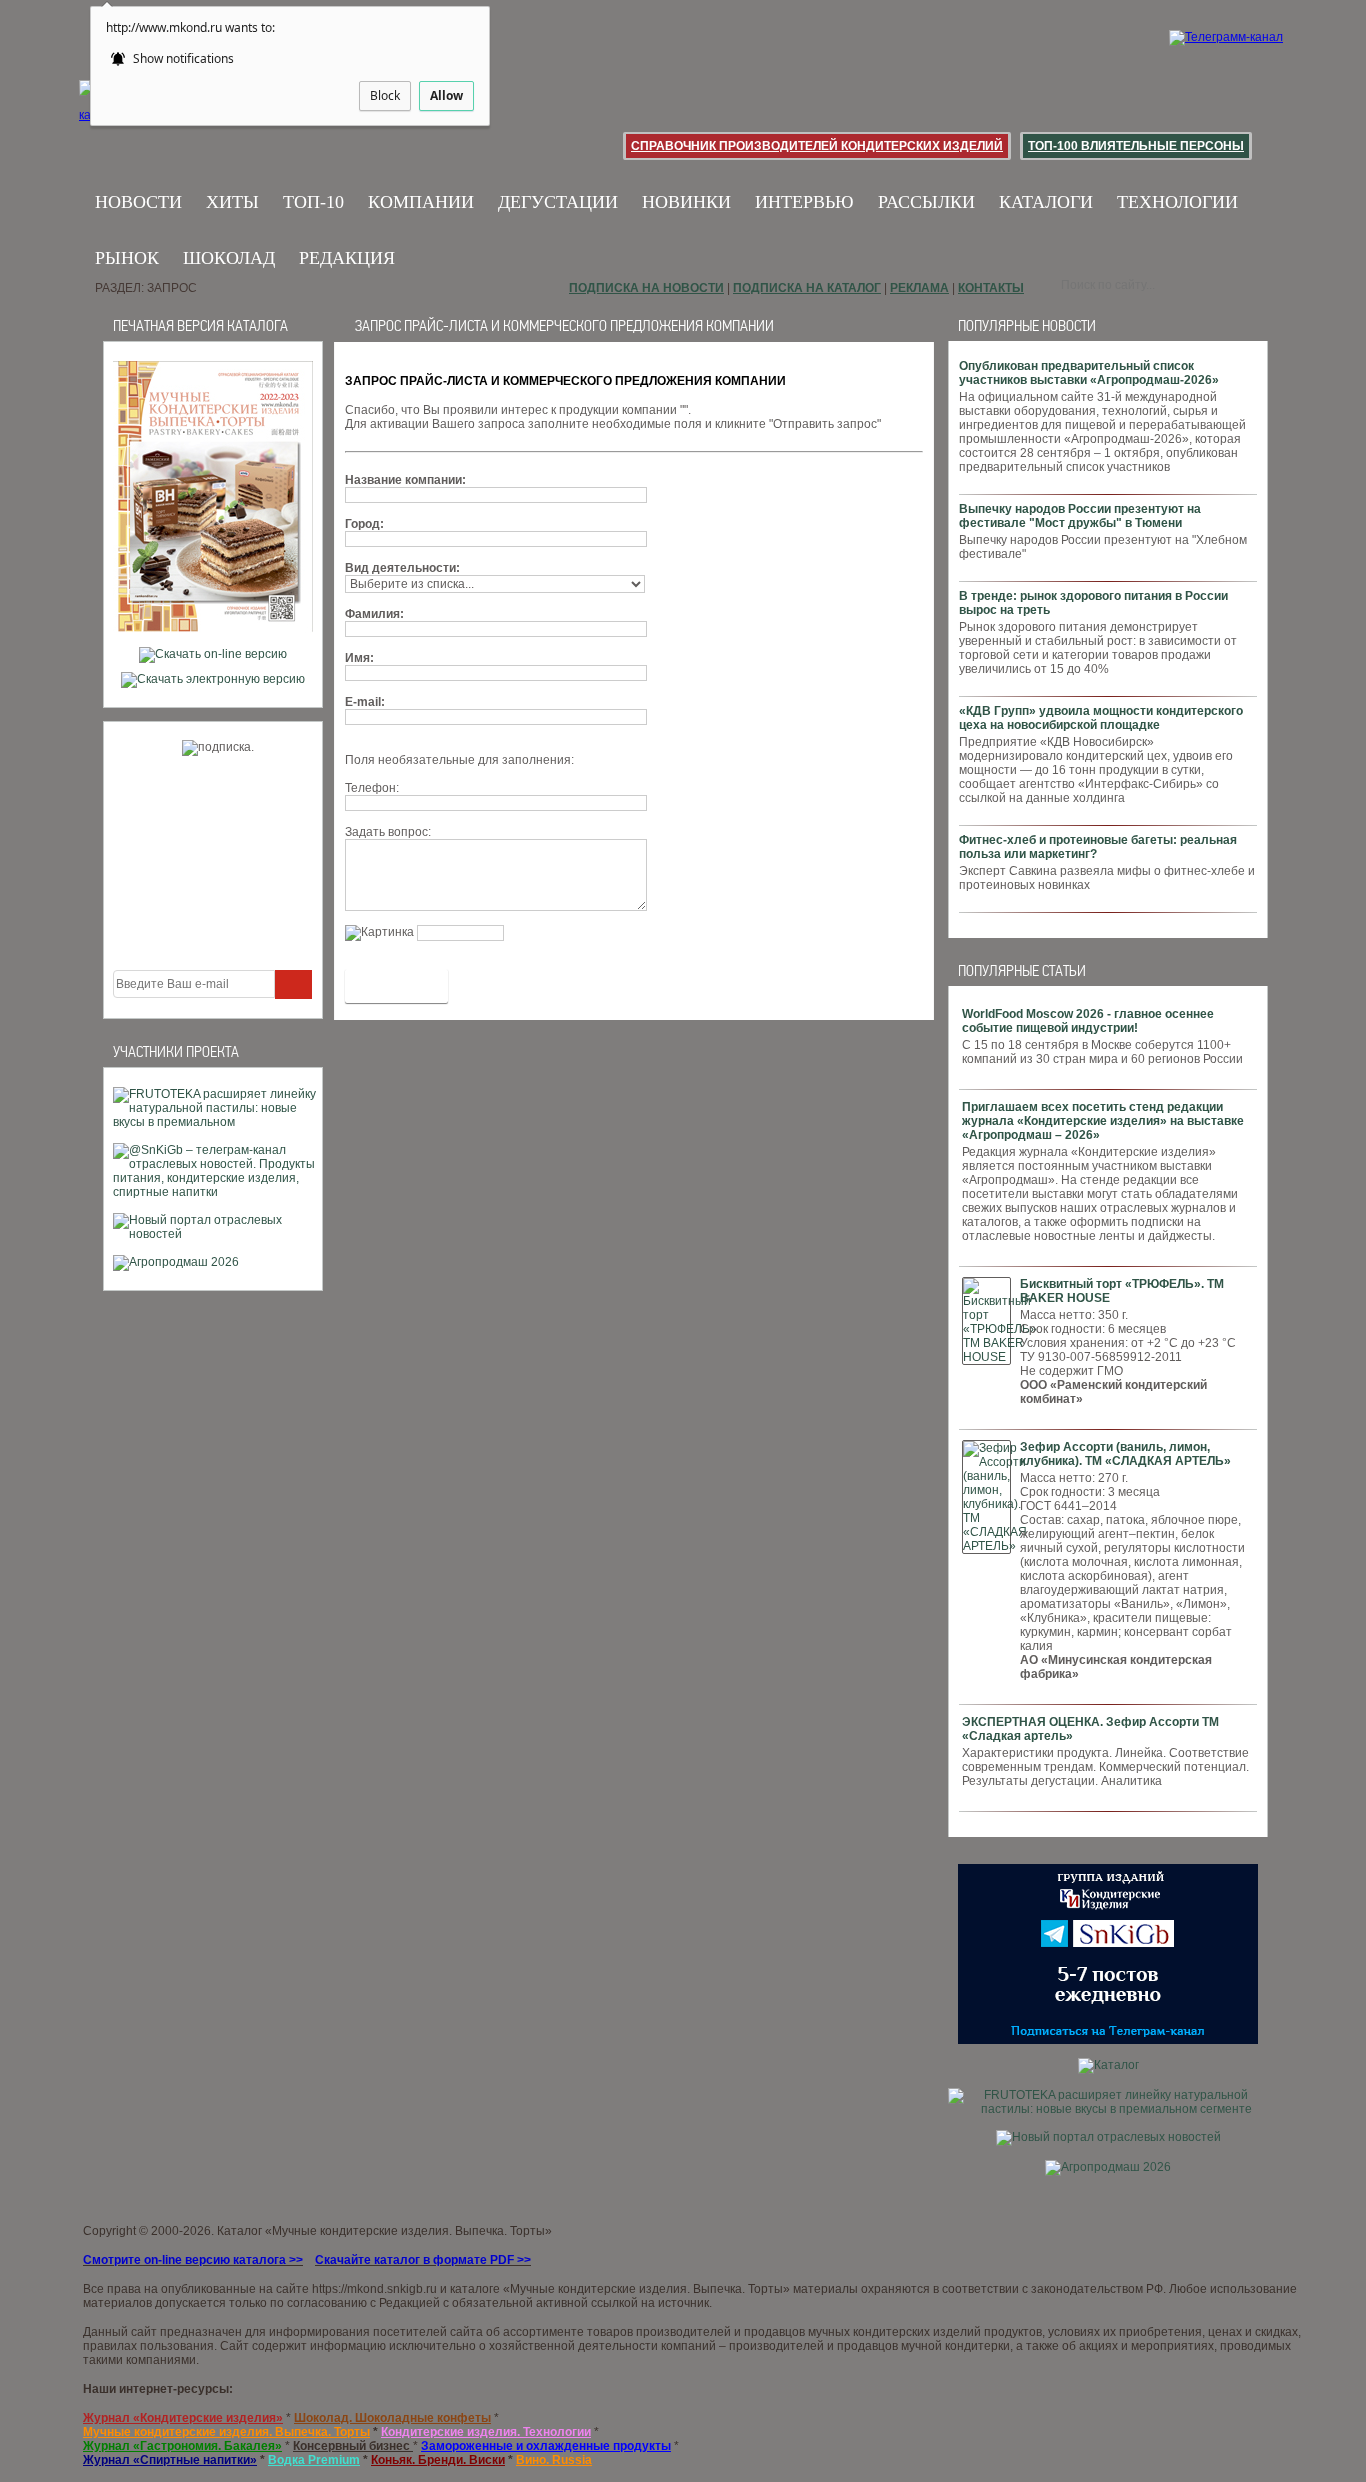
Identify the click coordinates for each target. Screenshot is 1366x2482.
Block (385, 95)
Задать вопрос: (388, 832)
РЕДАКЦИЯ (347, 258)
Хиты (232, 202)
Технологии (1177, 202)
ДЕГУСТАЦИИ (558, 202)
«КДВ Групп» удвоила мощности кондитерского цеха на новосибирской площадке (1101, 718)
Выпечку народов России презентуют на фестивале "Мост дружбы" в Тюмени (1080, 516)
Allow (446, 95)
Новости (138, 202)
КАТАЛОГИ (1046, 202)
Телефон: (372, 788)
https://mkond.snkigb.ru (374, 2289)
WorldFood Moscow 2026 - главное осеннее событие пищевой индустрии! (1088, 1021)
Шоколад (229, 258)
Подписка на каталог (807, 288)
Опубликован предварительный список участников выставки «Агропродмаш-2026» (1089, 373)
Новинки (686, 202)
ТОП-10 (313, 202)
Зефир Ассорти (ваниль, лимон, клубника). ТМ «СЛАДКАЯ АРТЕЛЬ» (1125, 1454)
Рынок (127, 258)
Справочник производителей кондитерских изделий (817, 146)
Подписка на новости (646, 288)
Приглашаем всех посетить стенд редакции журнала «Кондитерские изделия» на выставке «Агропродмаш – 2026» (1103, 1121)
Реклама (919, 288)
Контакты (991, 288)
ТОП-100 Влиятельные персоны (1136, 146)
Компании (421, 202)
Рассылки (926, 202)
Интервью (804, 202)
